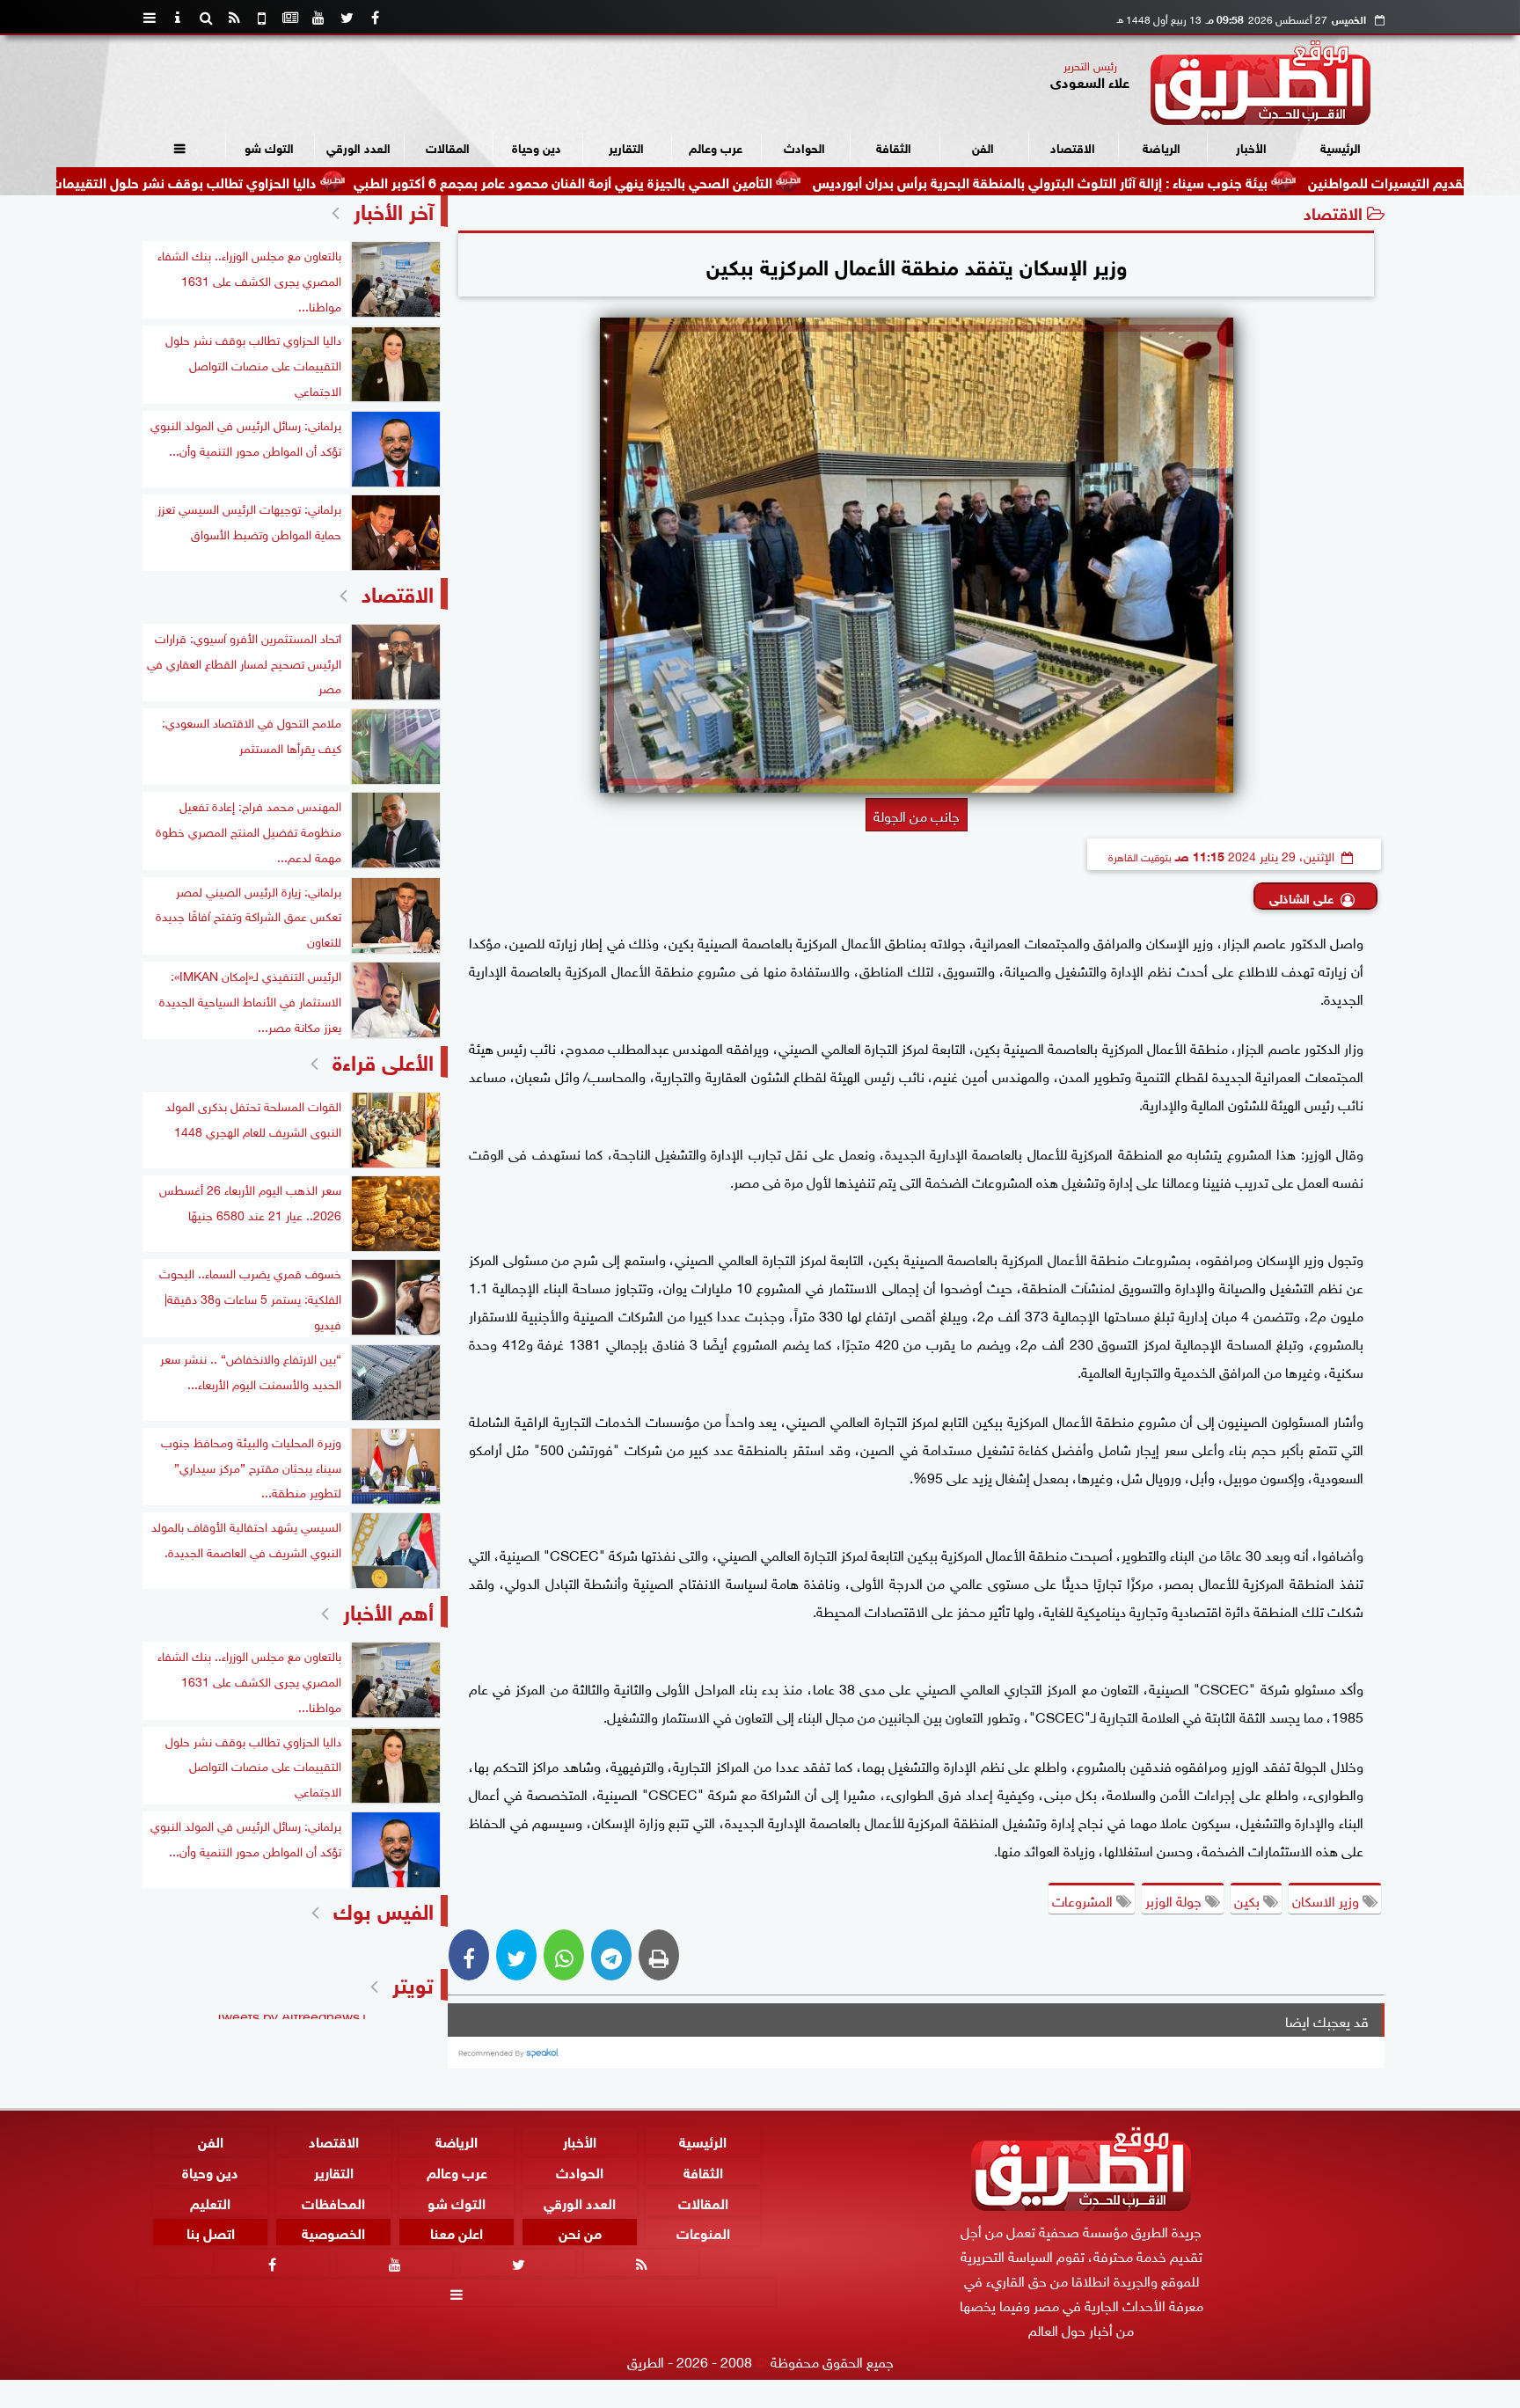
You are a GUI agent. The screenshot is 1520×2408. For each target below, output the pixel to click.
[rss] (234, 18)
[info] (178, 18)
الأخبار (1251, 146)
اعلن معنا (457, 2232)
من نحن (580, 2232)
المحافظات (333, 2201)
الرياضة (1162, 146)
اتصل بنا (211, 2232)
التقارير (626, 146)
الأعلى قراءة (383, 1060)
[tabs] (150, 18)
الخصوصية (333, 2232)
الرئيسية (1341, 146)
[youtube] (318, 18)
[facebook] (375, 18)
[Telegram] (611, 1955)
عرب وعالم (716, 146)
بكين (1249, 1899)
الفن (983, 146)
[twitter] (347, 18)
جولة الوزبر (1175, 1899)
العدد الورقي (358, 146)
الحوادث (804, 146)
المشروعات (1084, 1899)
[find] (206, 18)
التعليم (210, 2201)
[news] (290, 18)
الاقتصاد (1073, 146)
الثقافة (894, 146)
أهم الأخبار (388, 1610)
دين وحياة (537, 146)
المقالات (448, 146)
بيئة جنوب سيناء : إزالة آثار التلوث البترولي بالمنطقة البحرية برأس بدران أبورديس (1155, 181)
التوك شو (269, 146)
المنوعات (703, 2232)
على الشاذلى (1301, 897)
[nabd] (262, 18)
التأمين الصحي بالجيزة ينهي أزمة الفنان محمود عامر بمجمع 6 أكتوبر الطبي (678, 181)
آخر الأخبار (394, 209)
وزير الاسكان (1327, 1899)
